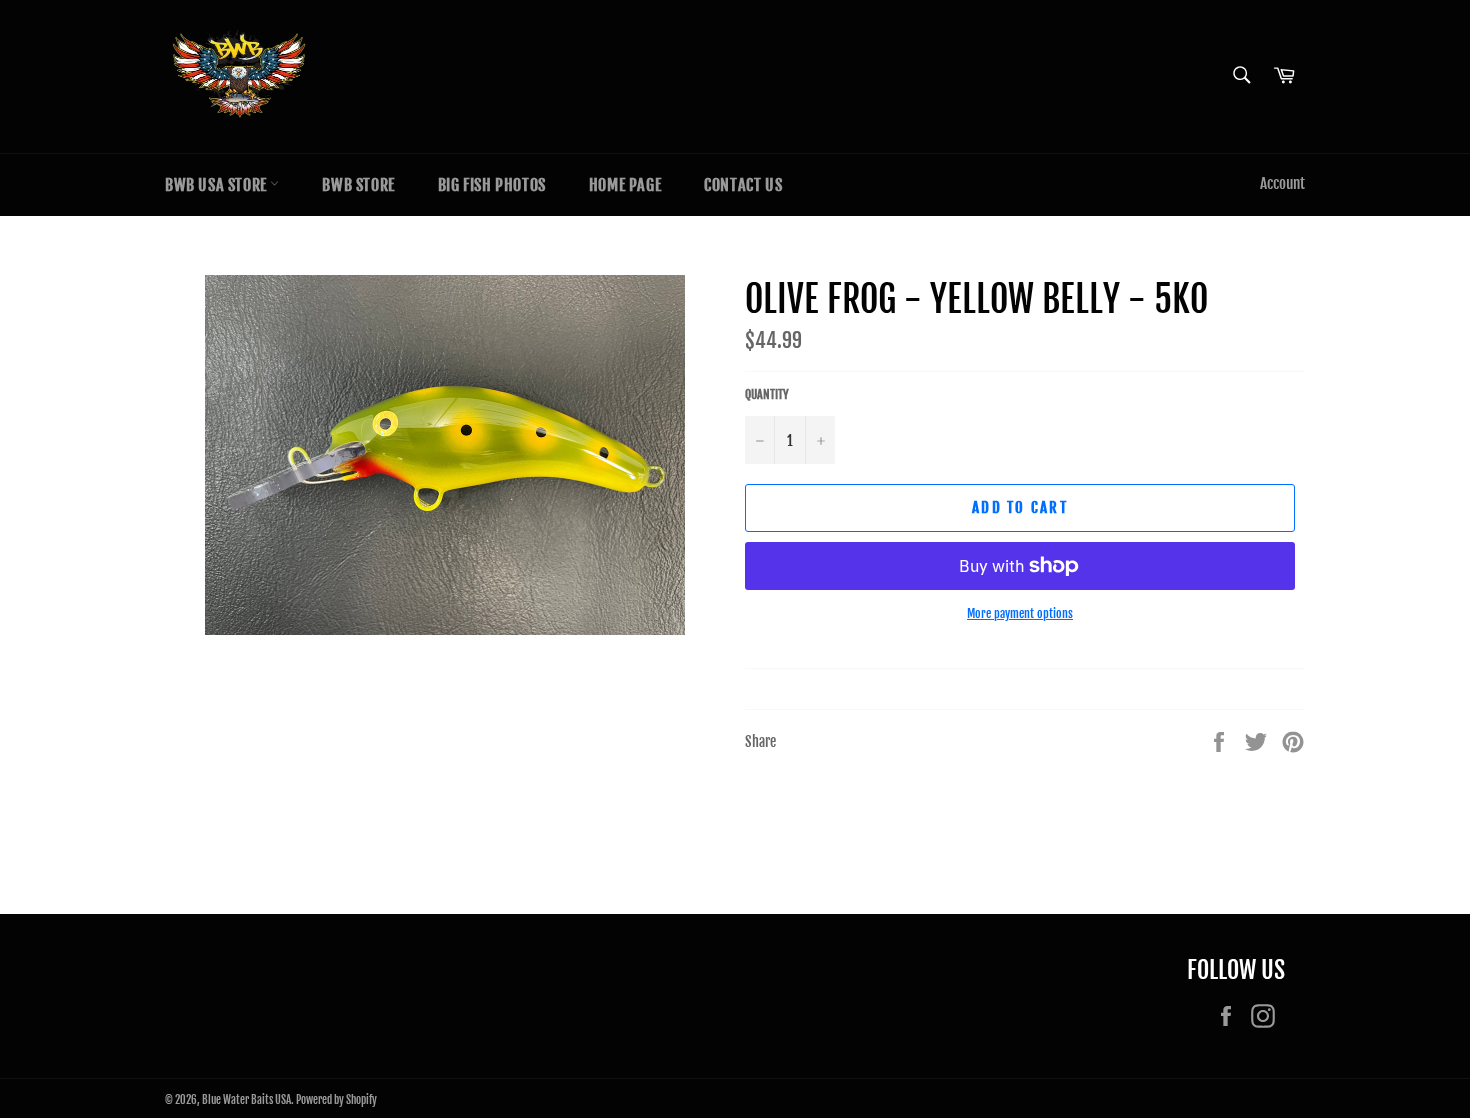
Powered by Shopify (336, 1100)
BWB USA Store (217, 185)
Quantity (767, 394)
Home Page (625, 185)
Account (1282, 183)
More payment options (1020, 613)
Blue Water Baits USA (246, 1100)
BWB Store (358, 185)
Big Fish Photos (492, 185)
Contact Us (743, 185)
